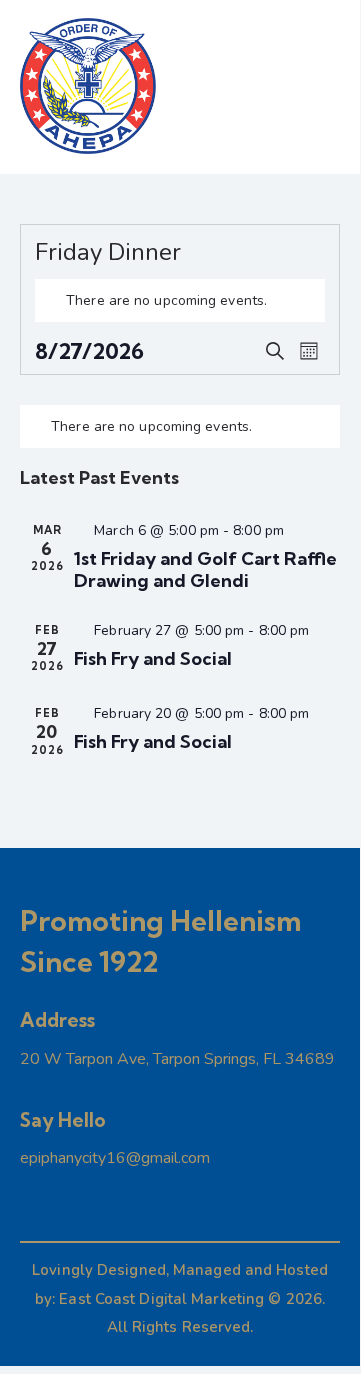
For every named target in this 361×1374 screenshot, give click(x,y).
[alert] (180, 300)
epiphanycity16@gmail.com (115, 1158)
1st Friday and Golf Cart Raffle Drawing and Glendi (205, 569)
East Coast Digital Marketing (161, 1299)
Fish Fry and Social (153, 659)
